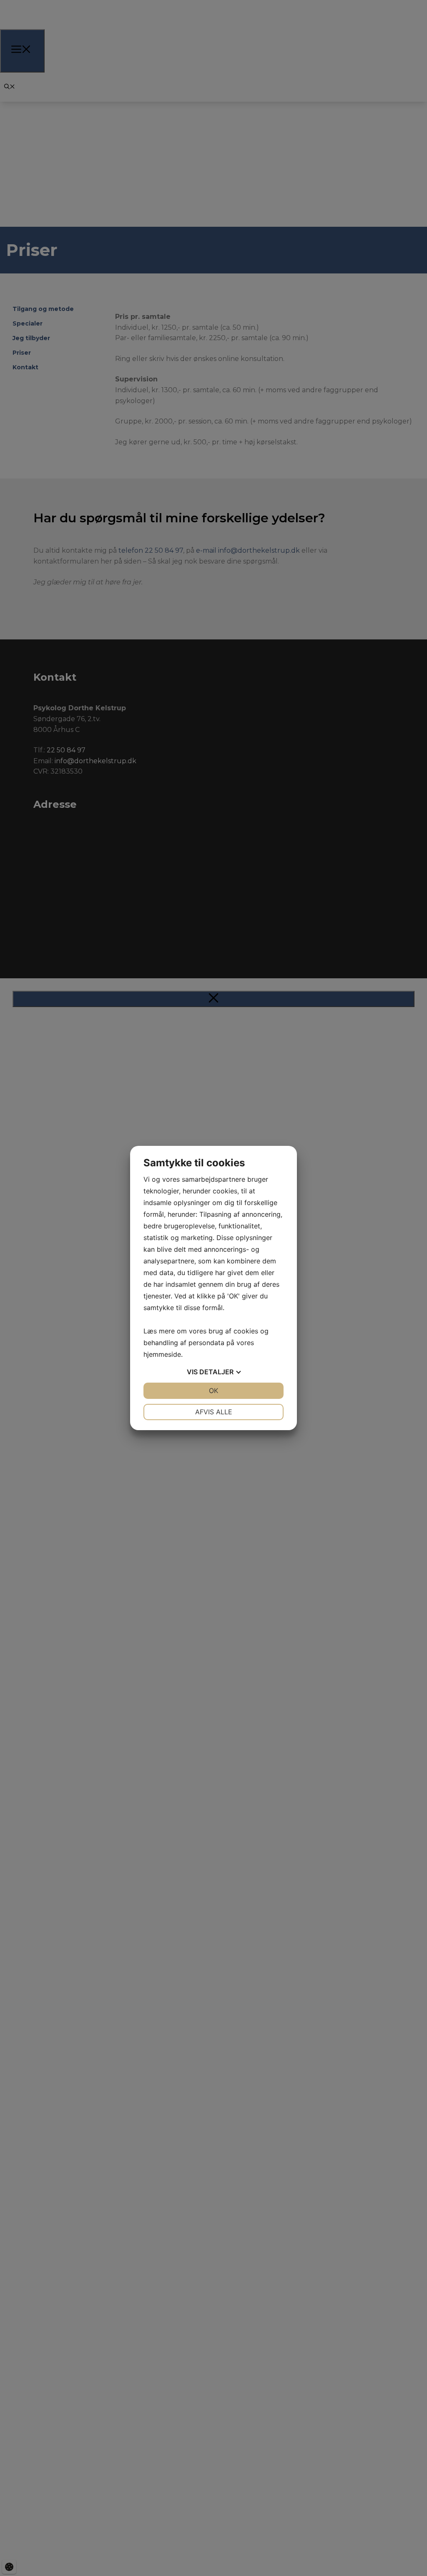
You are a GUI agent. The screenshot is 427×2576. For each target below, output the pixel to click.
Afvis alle (214, 1412)
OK (213, 1391)
